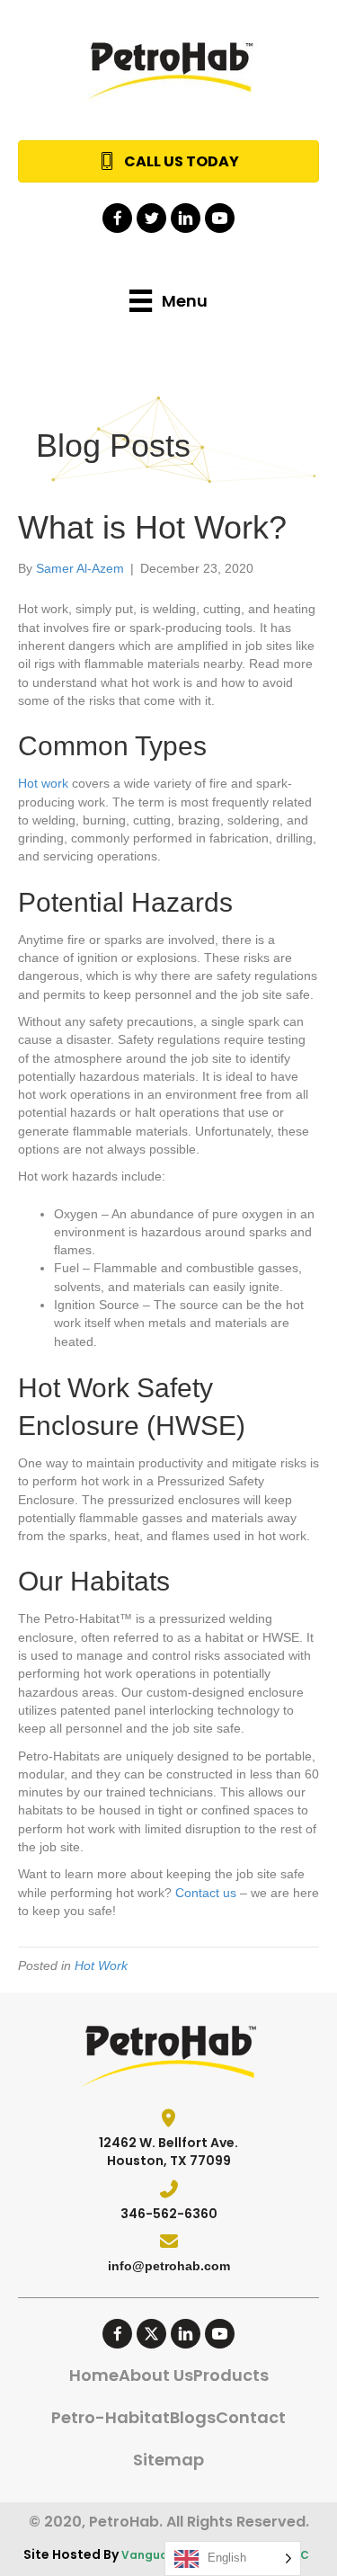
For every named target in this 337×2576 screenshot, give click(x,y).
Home (94, 2375)
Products (231, 2375)
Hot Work (101, 1965)
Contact (251, 2417)
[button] (117, 218)
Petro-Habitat (111, 2417)
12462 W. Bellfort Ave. (168, 2143)
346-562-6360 (169, 2214)
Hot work (43, 783)
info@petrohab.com (169, 2266)
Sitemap (168, 2460)
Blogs (193, 2417)
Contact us (206, 1893)
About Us (156, 2375)
